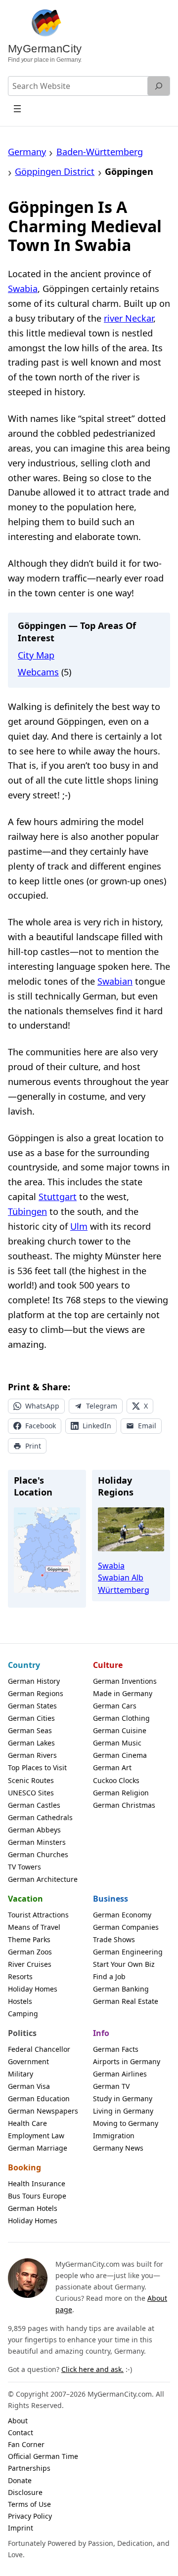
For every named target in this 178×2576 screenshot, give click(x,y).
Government (28, 2061)
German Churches (38, 1854)
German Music (117, 1743)
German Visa (29, 2086)
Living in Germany (123, 2111)
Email (147, 1426)
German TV (111, 2086)
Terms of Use (29, 2504)
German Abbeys (34, 1830)
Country (24, 1665)
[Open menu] (17, 108)
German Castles (34, 1805)
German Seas (30, 1730)
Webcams (38, 672)
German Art (112, 1767)
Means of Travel (34, 1927)
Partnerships (29, 2468)
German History (34, 1681)
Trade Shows (114, 1939)
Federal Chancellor (39, 2049)
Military (21, 2074)
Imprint (21, 2528)
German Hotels (33, 2208)
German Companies (126, 1927)
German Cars (115, 1706)
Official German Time (43, 2456)
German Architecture (43, 1879)
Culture (108, 1665)
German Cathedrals (40, 1817)
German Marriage (38, 2148)
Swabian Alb (121, 1578)
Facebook (41, 1426)
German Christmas (124, 1805)
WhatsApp (42, 1406)
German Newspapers (43, 2111)
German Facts (116, 2049)
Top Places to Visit (37, 1767)
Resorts (20, 1976)
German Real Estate (126, 2001)
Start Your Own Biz (124, 1964)
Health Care (27, 2123)
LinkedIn (97, 1426)
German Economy (122, 1915)
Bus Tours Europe (37, 2196)
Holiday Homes (33, 1989)
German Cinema (120, 1755)
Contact (21, 2432)
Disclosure (25, 2492)
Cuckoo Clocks (116, 1780)
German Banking (121, 1989)
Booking (24, 2167)
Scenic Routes (31, 1780)
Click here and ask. (92, 2369)
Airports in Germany (127, 2061)
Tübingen (27, 1211)
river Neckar (129, 318)
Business (111, 1899)
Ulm (79, 1226)
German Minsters (37, 1842)
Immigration (114, 2136)
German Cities (31, 1718)
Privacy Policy (30, 2516)
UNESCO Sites (31, 1793)
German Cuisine (120, 1730)
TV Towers (24, 1867)
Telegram (102, 1406)
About (18, 2421)
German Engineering (128, 1952)
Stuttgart (58, 1197)
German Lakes (31, 1743)
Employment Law (36, 2136)
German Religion (121, 1793)
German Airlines (120, 2074)
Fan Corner (26, 2444)
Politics (22, 2033)
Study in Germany (123, 2098)
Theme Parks (29, 1939)
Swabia (23, 289)
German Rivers (32, 1755)
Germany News (118, 2148)
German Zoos (30, 1952)
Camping (23, 2014)
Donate (20, 2480)
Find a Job (109, 1976)
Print (33, 1446)
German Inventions (125, 1681)
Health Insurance (37, 2183)
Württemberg (124, 1590)
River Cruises (30, 1964)
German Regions (36, 1693)
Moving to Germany (126, 2123)
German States (32, 1706)
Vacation (25, 1899)
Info (101, 2033)
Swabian (115, 981)
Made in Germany (123, 1693)
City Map (36, 655)
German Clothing (121, 1718)
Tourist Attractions (38, 1915)
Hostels (20, 2001)
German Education (39, 2098)
